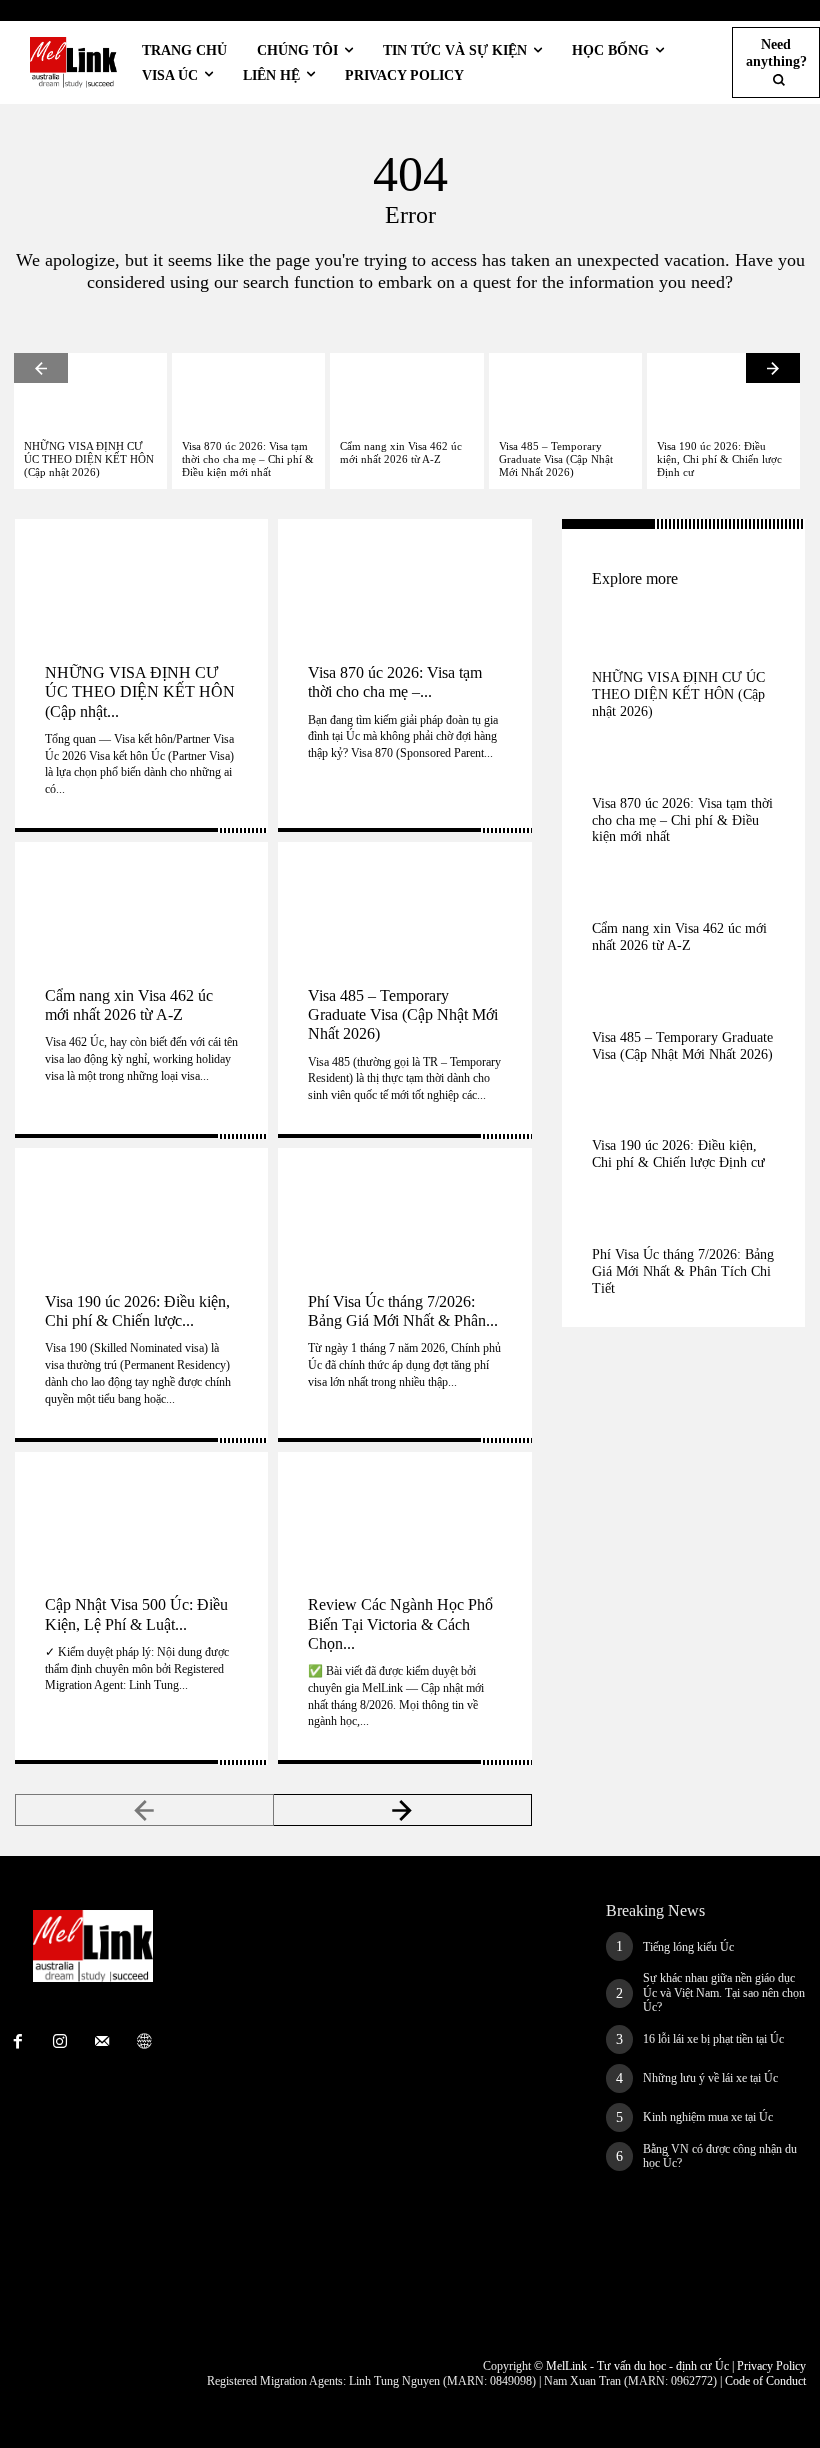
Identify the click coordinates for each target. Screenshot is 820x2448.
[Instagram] (60, 2042)
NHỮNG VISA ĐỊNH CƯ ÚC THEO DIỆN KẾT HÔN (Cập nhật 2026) (89, 459)
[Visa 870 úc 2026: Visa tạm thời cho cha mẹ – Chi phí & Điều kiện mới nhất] (248, 391)
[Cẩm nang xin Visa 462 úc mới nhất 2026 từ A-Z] (406, 391)
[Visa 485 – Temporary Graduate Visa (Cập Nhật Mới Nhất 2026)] (565, 391)
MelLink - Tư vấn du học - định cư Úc (637, 2366)
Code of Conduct (765, 2381)
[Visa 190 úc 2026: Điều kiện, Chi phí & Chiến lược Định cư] (723, 391)
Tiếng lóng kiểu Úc (688, 1947)
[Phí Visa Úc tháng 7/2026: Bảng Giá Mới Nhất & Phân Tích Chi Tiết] (404, 1205)
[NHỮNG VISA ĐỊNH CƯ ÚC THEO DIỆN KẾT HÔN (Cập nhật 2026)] (90, 391)
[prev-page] (41, 368)
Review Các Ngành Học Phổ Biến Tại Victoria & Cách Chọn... (400, 1623)
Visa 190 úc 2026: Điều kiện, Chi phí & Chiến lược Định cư (719, 459)
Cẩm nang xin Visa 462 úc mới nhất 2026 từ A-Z (401, 452)
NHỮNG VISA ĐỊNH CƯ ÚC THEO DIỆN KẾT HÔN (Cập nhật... (140, 691)
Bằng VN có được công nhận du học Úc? (720, 2156)
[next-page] (773, 368)
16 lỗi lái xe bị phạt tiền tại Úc (713, 2039)
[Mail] (102, 2042)
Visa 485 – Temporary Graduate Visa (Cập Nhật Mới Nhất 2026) (556, 459)
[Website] (144, 2042)
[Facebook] (18, 2042)
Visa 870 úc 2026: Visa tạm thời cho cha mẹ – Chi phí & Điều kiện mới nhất (248, 459)
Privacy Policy (771, 2366)
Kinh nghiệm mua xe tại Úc (708, 2117)
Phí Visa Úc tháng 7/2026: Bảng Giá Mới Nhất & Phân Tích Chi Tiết (683, 1271)
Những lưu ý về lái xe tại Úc (710, 2078)
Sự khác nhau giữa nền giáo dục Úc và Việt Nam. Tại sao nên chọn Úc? (724, 1992)
